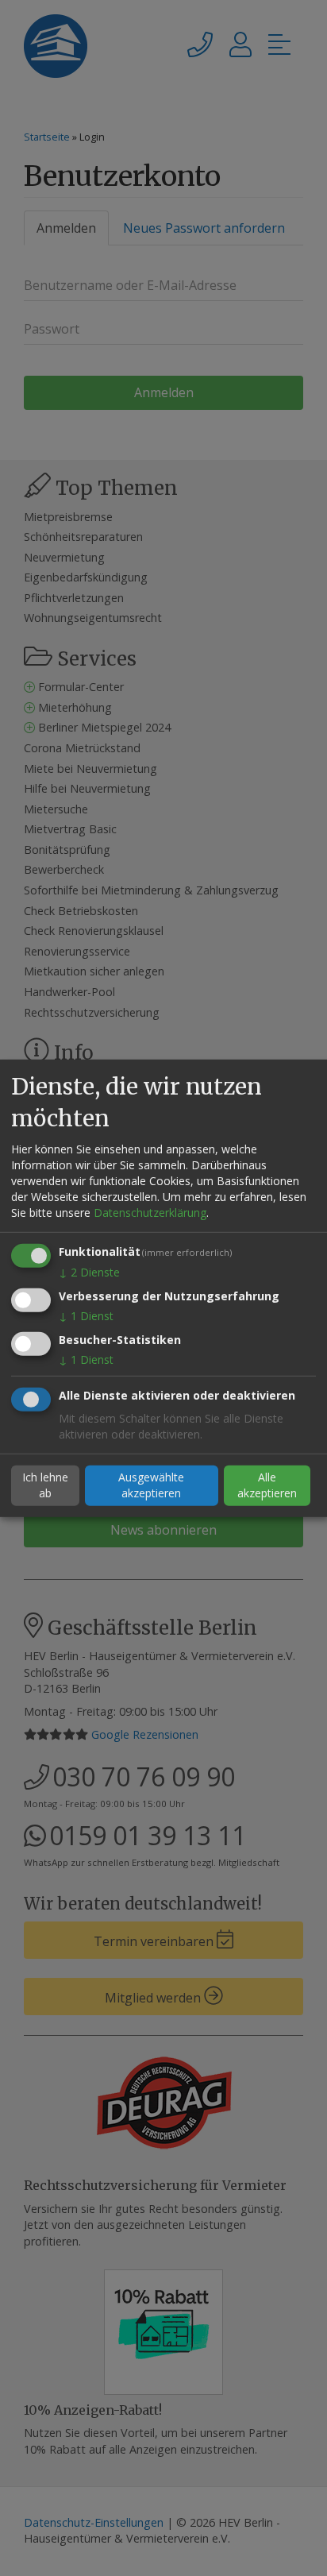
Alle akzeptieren (267, 1485)
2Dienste (89, 1272)
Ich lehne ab (45, 1485)
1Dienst (86, 1316)
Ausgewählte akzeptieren (151, 1485)
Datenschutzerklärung (150, 1213)
